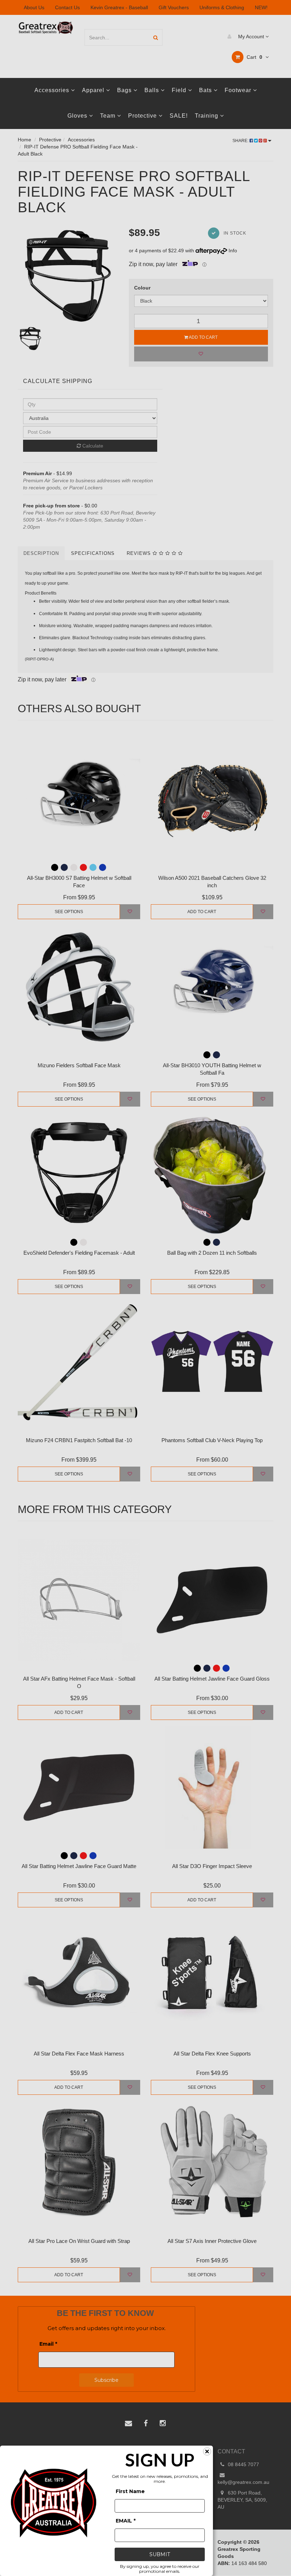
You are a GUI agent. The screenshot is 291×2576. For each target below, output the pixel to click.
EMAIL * (126, 2521)
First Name (130, 2491)
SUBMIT (160, 2554)
